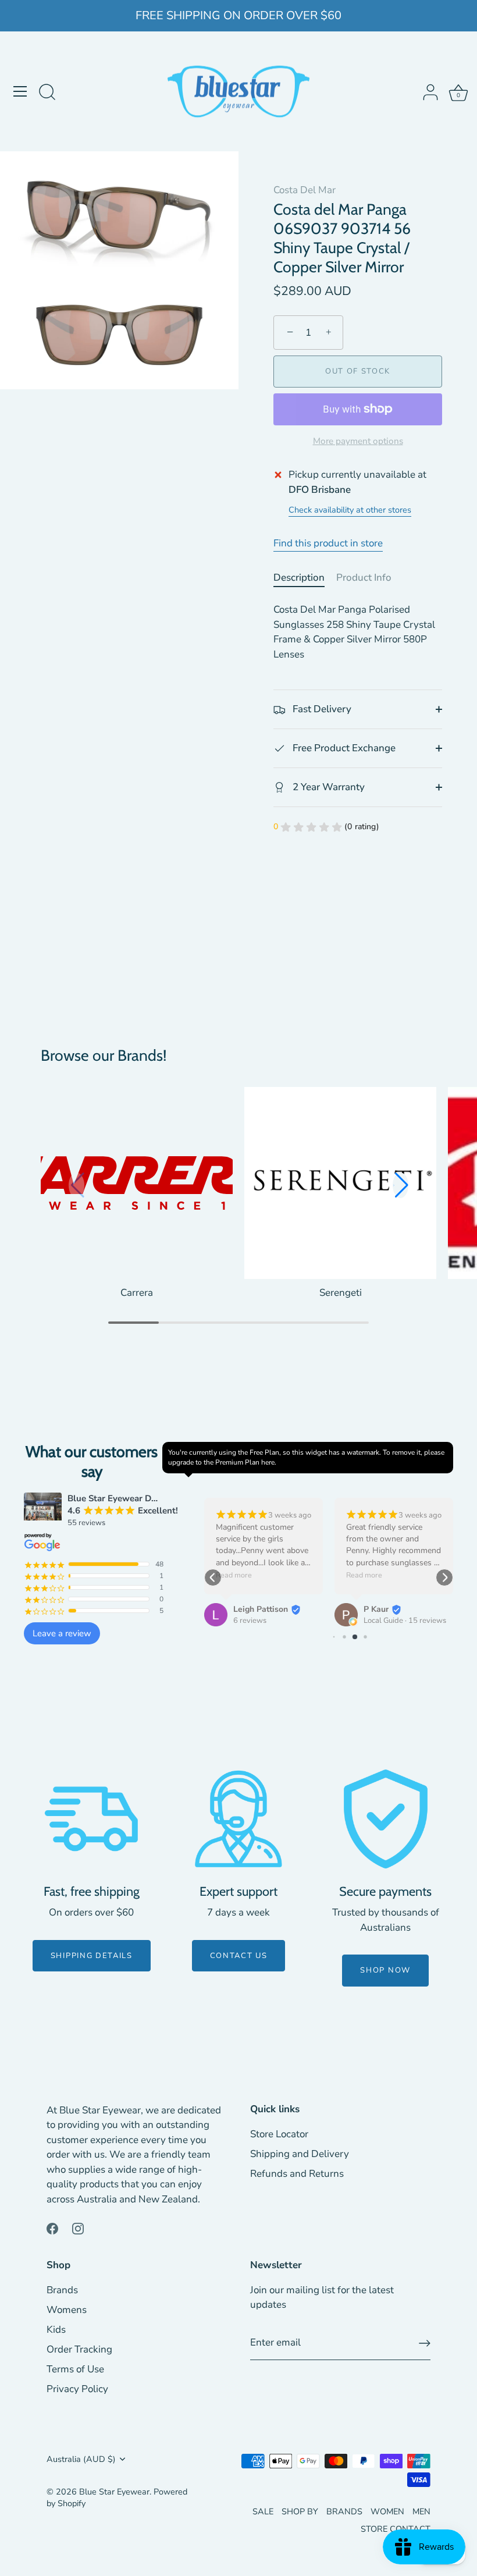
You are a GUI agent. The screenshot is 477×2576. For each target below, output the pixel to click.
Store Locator (279, 2134)
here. (269, 1462)
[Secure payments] (386, 1819)
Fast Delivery (321, 709)
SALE (263, 2511)
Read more (234, 1575)
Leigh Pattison (261, 1609)
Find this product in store (328, 543)
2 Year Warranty (328, 787)
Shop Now (385, 1970)
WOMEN (387, 2511)
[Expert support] (238, 1819)
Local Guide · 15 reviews (405, 1621)
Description (299, 578)
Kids (56, 2330)
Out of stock (358, 371)
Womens (67, 2310)
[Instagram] (78, 2228)
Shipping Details (92, 1956)
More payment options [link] (358, 441)
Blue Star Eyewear (114, 2492)
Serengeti (341, 1293)
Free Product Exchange (343, 748)
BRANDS (344, 2511)
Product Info (364, 578)
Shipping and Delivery (300, 2154)
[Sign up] (425, 2343)
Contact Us (239, 1956)
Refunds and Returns (297, 2174)
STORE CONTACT (396, 2529)
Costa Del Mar (305, 190)
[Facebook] (52, 2228)
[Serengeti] (340, 1183)
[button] (401, 1185)
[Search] (47, 93)
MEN (421, 2511)
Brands (62, 2290)
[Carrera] (137, 1183)
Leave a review (62, 1633)
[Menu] (20, 91)
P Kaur (376, 1609)
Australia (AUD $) (81, 2459)
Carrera (137, 1293)
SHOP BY (300, 2511)
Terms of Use (75, 2369)
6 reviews (250, 1621)
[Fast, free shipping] (91, 1819)
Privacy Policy (77, 2389)
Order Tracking (79, 2349)
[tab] (305, 578)
